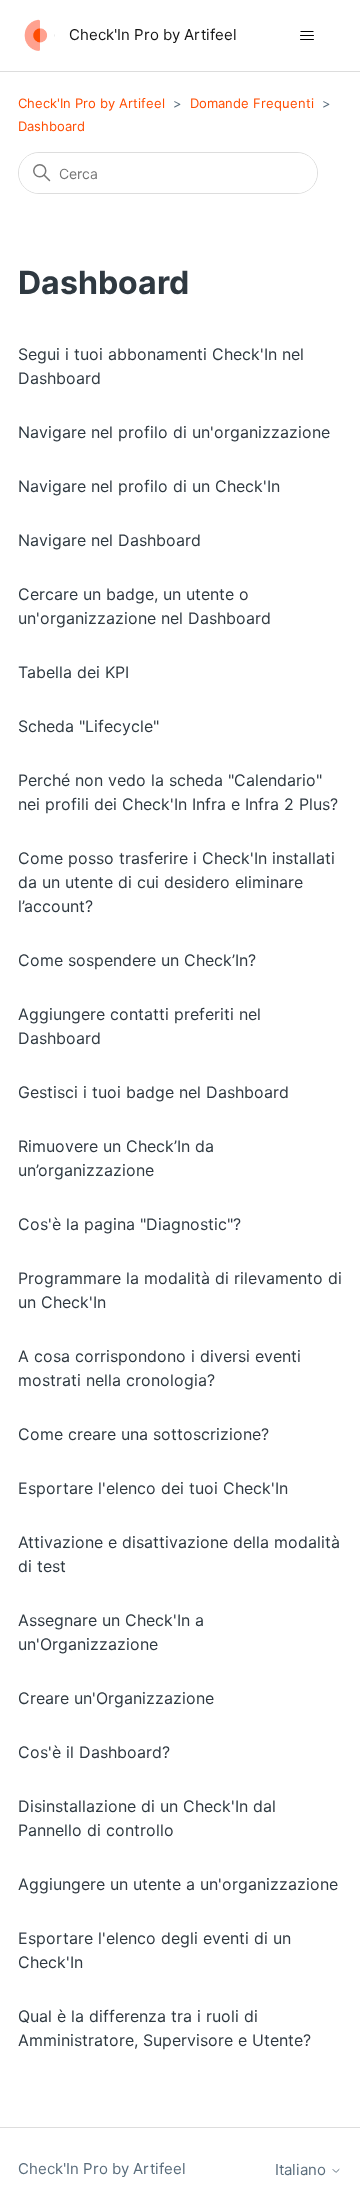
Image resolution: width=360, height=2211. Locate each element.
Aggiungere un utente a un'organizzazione (178, 1884)
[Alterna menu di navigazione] (306, 36)
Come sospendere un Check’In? (137, 960)
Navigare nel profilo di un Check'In (149, 486)
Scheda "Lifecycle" (88, 726)
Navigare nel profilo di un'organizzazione (174, 432)
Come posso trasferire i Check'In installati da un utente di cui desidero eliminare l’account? (176, 882)
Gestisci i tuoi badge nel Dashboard (153, 1092)
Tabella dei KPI (73, 672)
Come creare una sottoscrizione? (143, 1434)
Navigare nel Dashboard (109, 540)
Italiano (302, 2169)
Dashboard (51, 126)
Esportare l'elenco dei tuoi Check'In (153, 1488)
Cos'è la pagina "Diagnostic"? (129, 1224)
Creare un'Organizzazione (116, 1698)
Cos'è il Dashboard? (94, 1752)
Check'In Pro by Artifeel (91, 103)
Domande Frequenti (252, 103)
